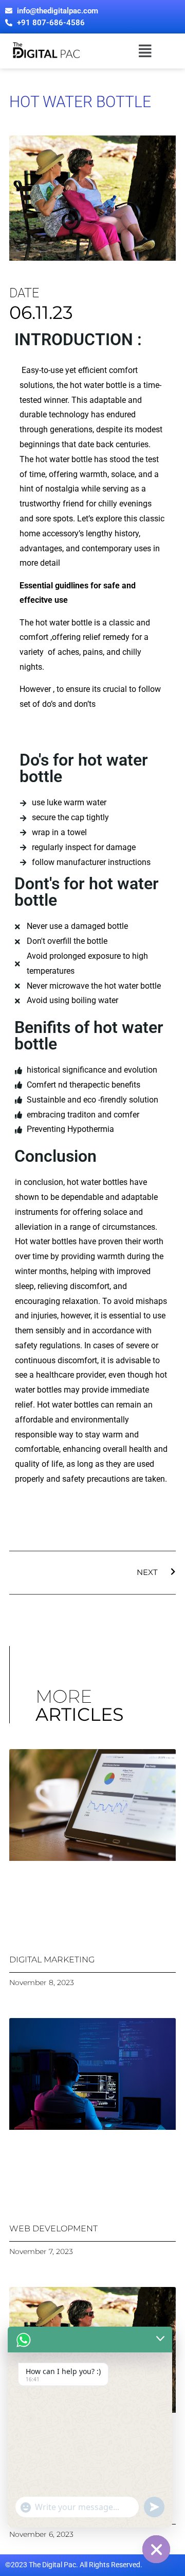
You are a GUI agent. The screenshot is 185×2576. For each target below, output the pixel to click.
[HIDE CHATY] (156, 2549)
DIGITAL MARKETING (52, 1960)
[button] (145, 51)
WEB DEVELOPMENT (53, 2228)
